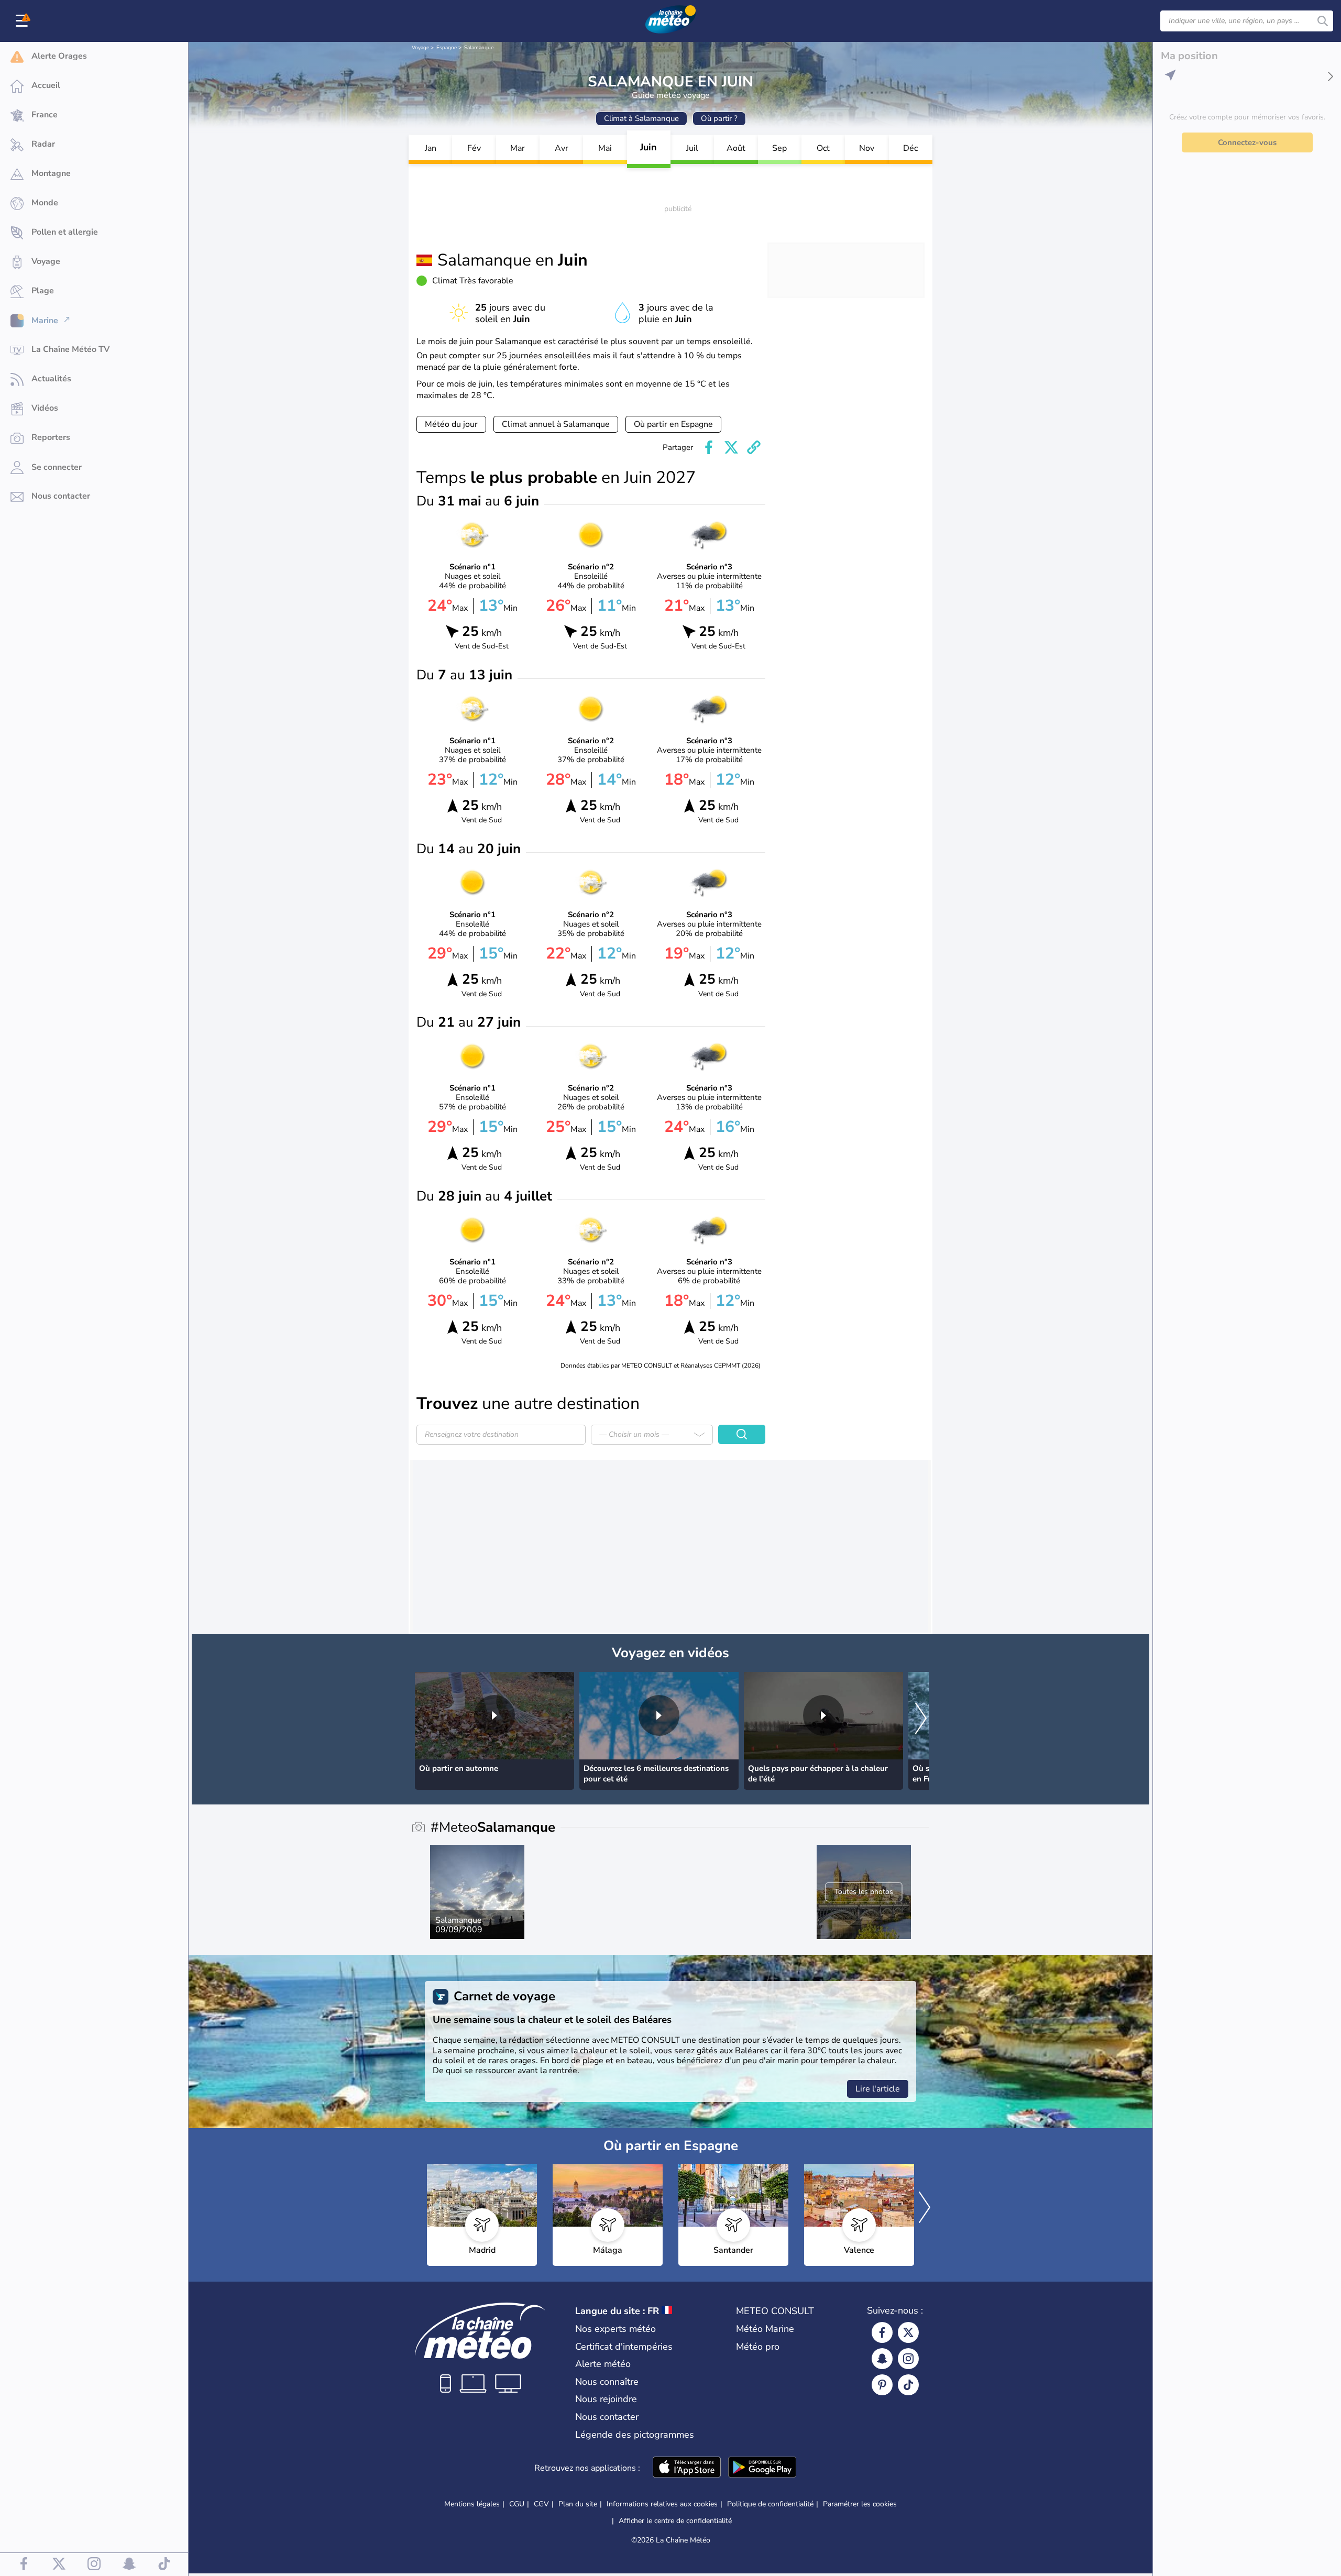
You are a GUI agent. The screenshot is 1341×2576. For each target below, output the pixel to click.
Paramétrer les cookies (860, 2504)
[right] (921, 1719)
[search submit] (1323, 21)
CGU (517, 2504)
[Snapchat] (882, 2359)
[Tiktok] (908, 2385)
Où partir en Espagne (673, 424)
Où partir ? (719, 118)
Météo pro (758, 2347)
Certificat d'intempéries (624, 2347)
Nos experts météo (615, 2329)
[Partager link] (754, 447)
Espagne (447, 48)
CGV (541, 2504)
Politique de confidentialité (770, 2504)
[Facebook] (882, 2332)
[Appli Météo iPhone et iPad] (687, 2468)
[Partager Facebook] (709, 447)
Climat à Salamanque (641, 118)
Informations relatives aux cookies (662, 2504)
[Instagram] (908, 2359)
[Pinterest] (882, 2385)
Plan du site (578, 2504)
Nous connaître (607, 2382)
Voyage (420, 48)
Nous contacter (607, 2417)
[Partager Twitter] (731, 447)
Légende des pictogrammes (635, 2435)
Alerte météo (603, 2364)
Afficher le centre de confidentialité (675, 2521)
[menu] (24, 21)
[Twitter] (908, 2332)
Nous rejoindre (606, 2399)
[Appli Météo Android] (762, 2468)
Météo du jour (451, 424)
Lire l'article (878, 2089)
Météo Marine (765, 2329)
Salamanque (479, 48)
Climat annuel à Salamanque (556, 424)
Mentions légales (472, 2504)
